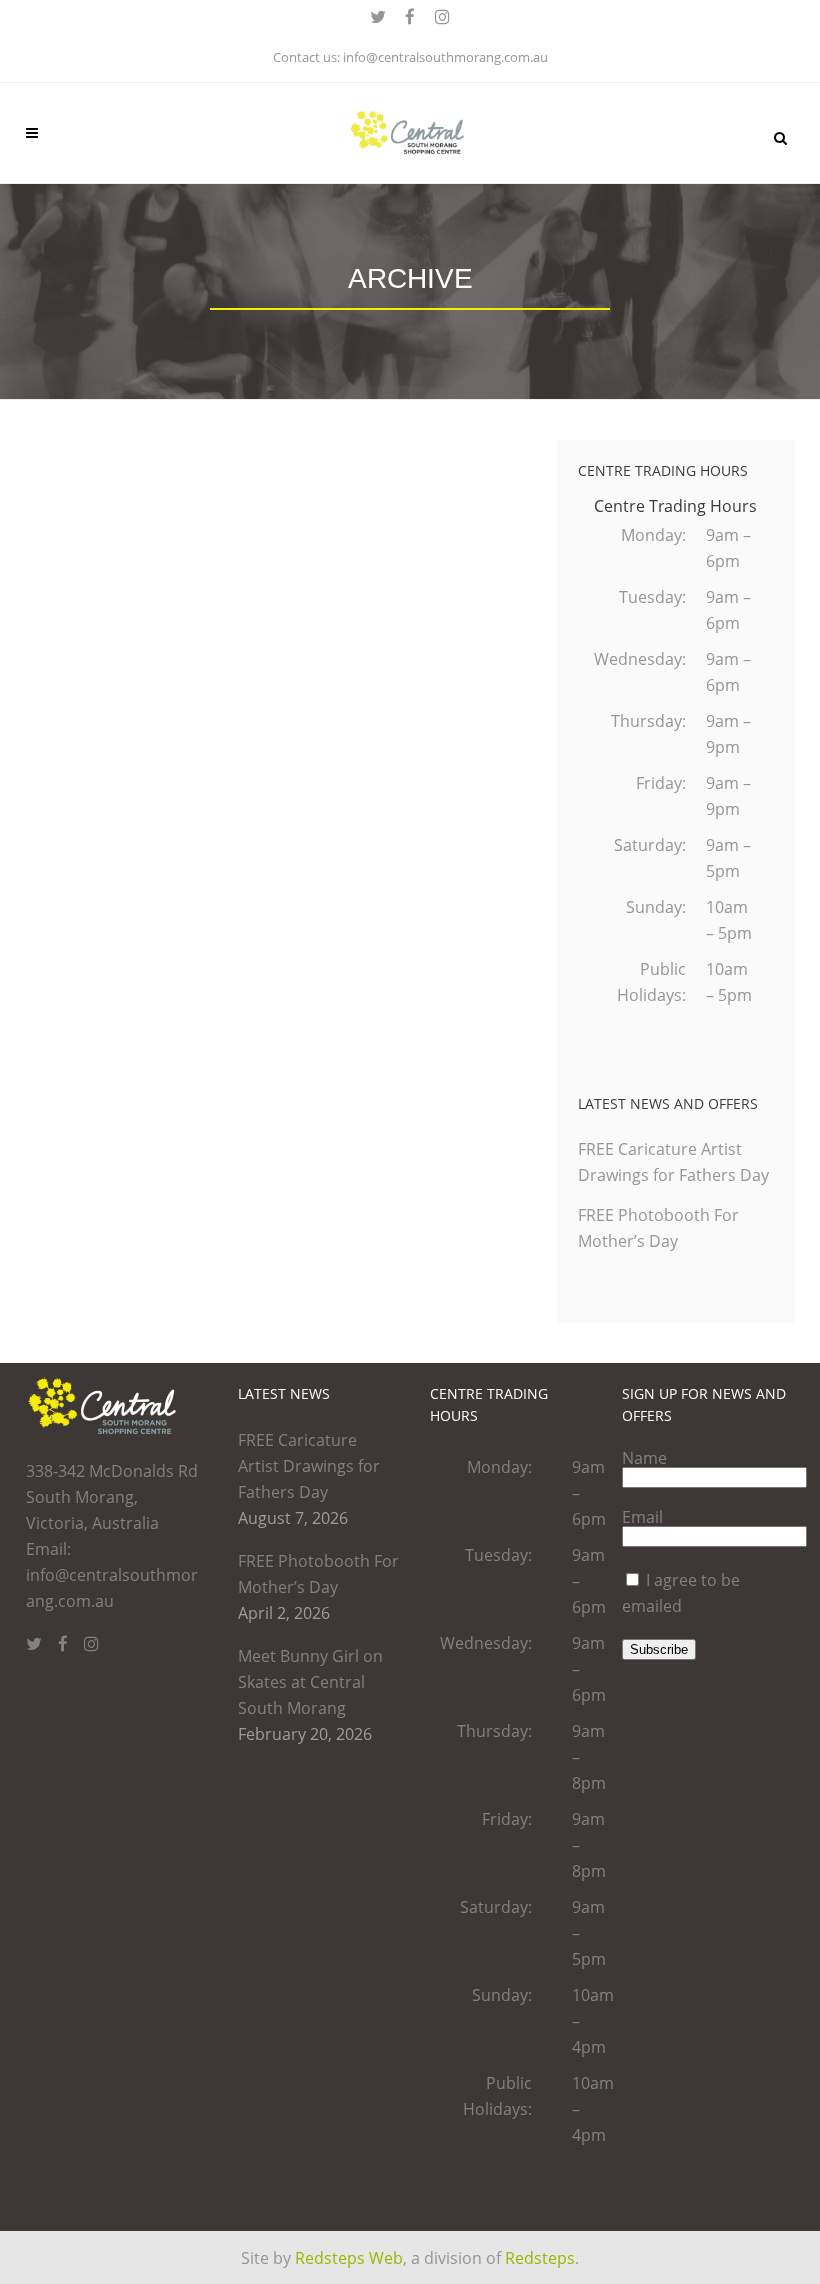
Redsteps (540, 2258)
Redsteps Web (349, 2258)
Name (644, 1458)
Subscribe (659, 1649)
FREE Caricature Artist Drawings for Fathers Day (309, 1466)
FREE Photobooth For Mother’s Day (318, 1574)
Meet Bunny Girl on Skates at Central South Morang (310, 1682)
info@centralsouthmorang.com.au (445, 57)
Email (642, 1517)
